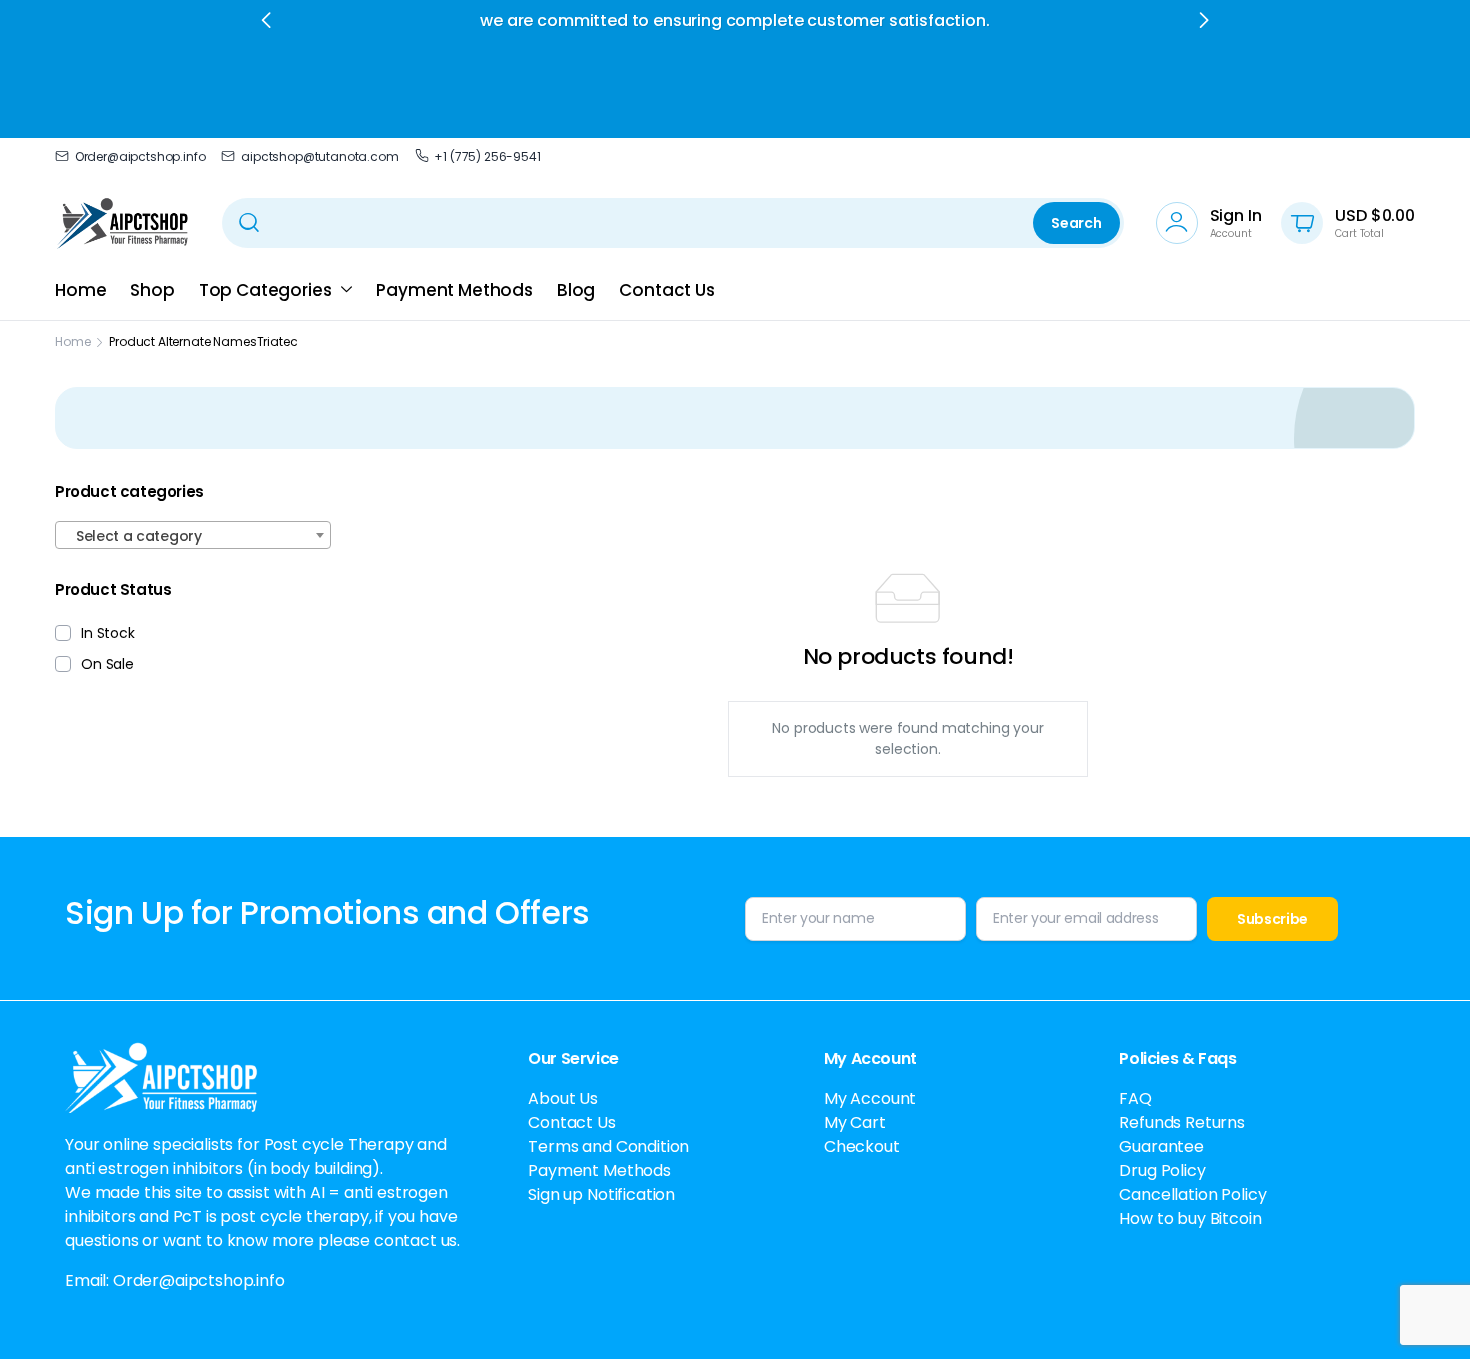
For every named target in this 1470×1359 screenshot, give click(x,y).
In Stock (108, 633)
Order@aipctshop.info (140, 156)
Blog (576, 290)
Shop (152, 290)
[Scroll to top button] (1425, 1314)
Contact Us (666, 290)
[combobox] (193, 535)
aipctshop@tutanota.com (319, 156)
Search (1076, 223)
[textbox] (193, 536)
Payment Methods (454, 290)
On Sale (107, 664)
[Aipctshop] (122, 223)
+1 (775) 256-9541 (487, 156)
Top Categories (265, 290)
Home (80, 290)
